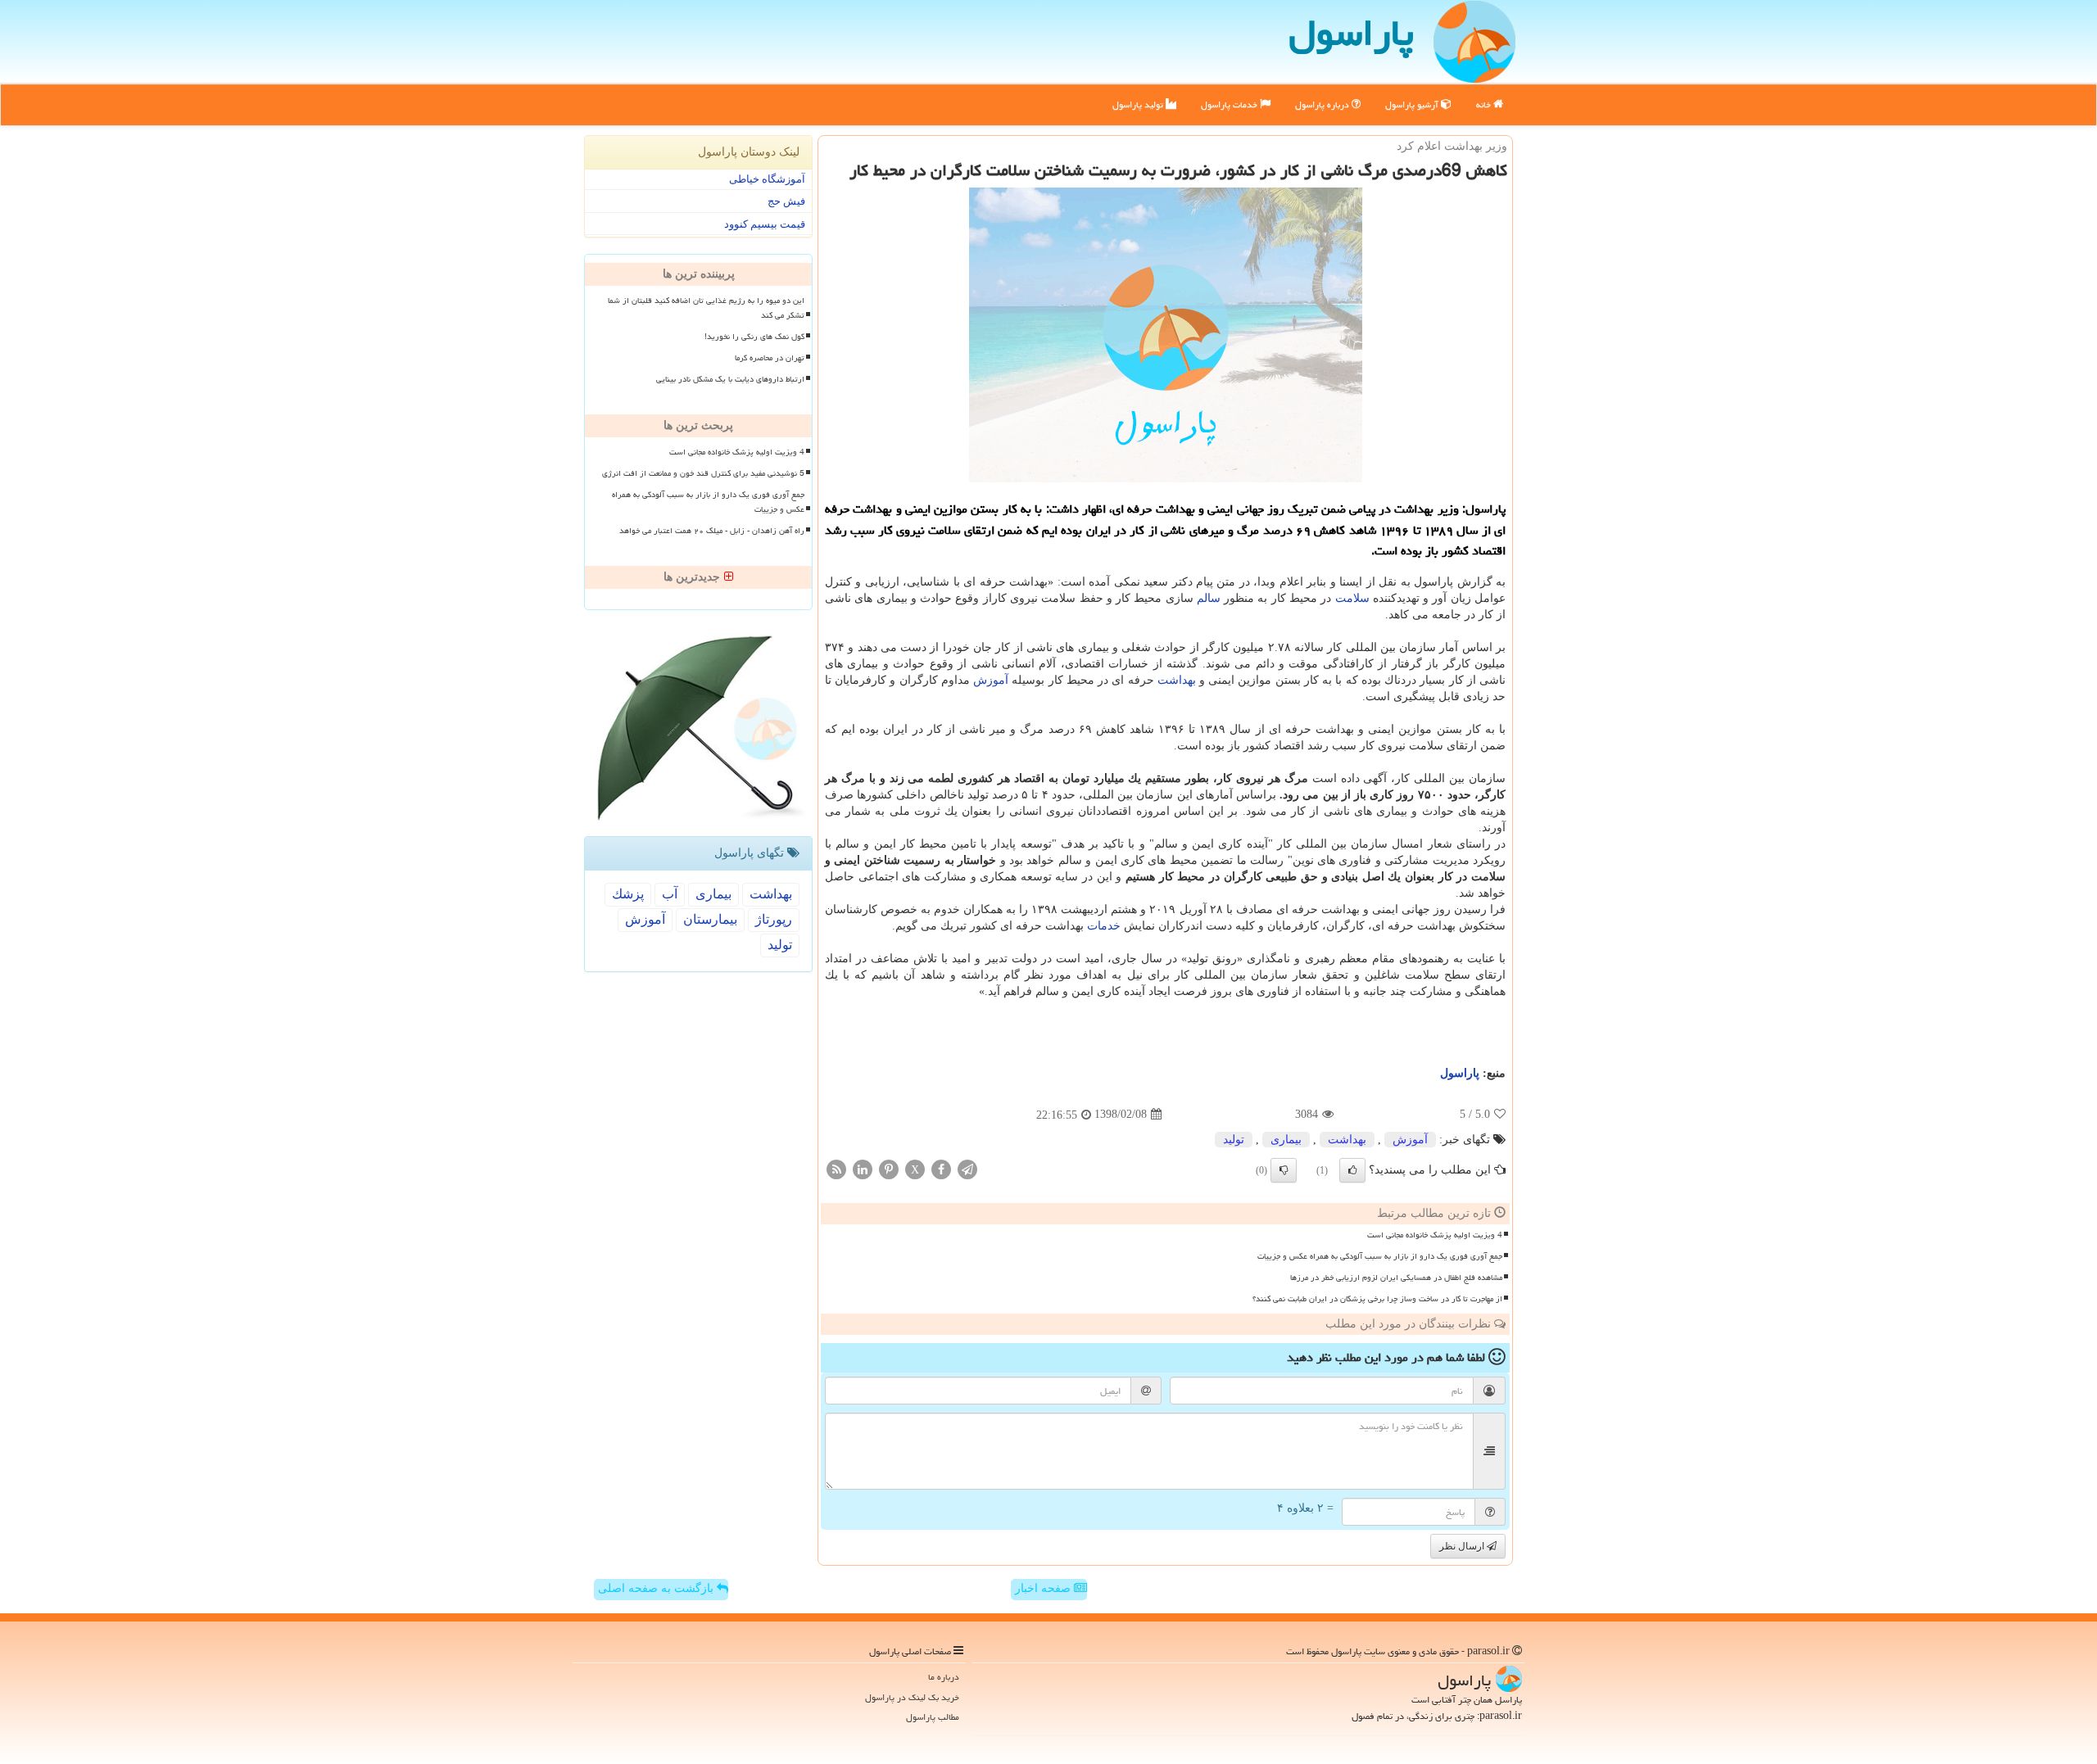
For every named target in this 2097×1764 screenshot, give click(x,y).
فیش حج (786, 201)
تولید (1234, 1140)
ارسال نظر (1463, 1546)
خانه (1485, 104)
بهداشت (1177, 680)
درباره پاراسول (1323, 104)
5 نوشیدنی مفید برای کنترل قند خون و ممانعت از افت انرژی (703, 473)
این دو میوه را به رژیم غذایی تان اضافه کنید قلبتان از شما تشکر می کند (706, 308)
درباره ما (944, 1677)
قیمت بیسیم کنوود (765, 224)
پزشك (628, 894)
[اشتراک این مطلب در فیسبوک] (941, 1168)
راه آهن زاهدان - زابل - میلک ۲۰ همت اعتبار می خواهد (712, 531)
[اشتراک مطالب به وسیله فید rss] (836, 1168)
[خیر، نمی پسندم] (1284, 1170)
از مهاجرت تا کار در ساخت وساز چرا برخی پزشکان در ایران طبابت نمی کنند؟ (1377, 1299)
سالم (1209, 598)
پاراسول (1460, 1073)
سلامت (1352, 598)
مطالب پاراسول (933, 1717)
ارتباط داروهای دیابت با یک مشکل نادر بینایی (730, 379)
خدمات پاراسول (1230, 104)
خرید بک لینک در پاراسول (912, 1697)
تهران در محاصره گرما (770, 358)
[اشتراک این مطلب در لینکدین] (863, 1168)
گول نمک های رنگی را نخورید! (754, 337)
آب (670, 894)
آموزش (991, 680)
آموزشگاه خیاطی (767, 179)
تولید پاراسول (1139, 104)
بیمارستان (710, 919)
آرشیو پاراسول (1413, 104)
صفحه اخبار (1044, 1588)
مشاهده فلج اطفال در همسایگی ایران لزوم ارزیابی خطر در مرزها (1396, 1278)
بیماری (1286, 1140)
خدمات (1104, 926)
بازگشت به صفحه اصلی (657, 1588)
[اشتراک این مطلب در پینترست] (889, 1168)
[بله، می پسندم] (1352, 1170)
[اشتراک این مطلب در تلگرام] (967, 1168)
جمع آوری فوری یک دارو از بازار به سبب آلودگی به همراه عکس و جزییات (1380, 1256)
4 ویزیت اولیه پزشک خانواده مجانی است (1435, 1235)
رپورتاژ (774, 919)
